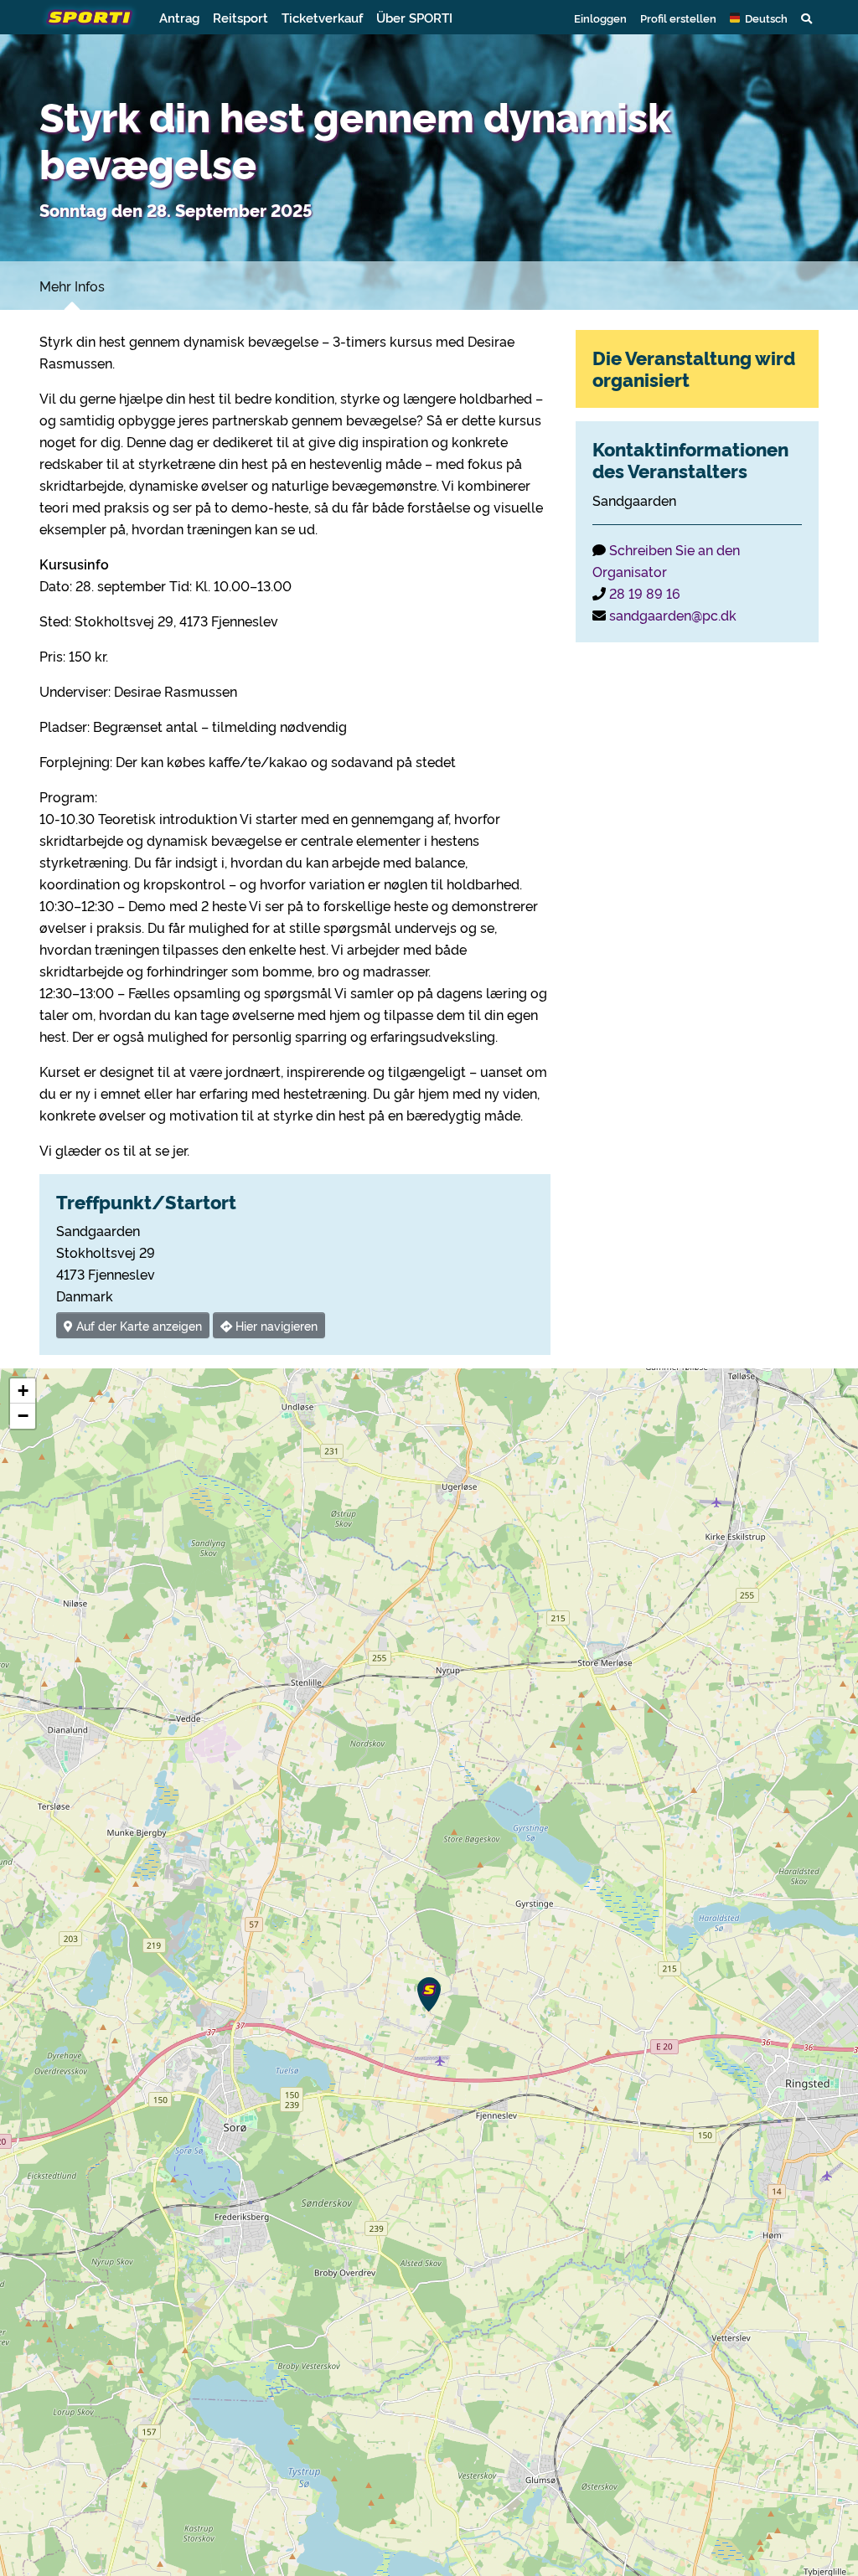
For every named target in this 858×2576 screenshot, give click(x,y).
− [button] (23, 1416)
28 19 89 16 (645, 593)
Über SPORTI (414, 17)
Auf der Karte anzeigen (137, 1325)
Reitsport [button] (240, 17)
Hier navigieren (275, 1325)
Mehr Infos (72, 286)
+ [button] (23, 1391)
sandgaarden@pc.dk (673, 615)
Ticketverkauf (322, 17)
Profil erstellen (678, 18)
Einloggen (600, 18)
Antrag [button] (179, 17)
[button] (759, 18)
